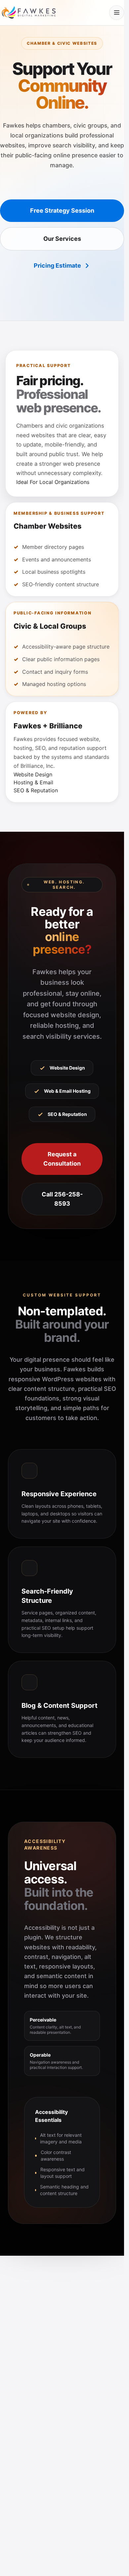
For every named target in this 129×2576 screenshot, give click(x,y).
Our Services (62, 239)
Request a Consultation (62, 1159)
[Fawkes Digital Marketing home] (28, 12)
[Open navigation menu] (117, 13)
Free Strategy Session (62, 210)
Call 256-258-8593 (62, 1199)
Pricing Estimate (57, 265)
